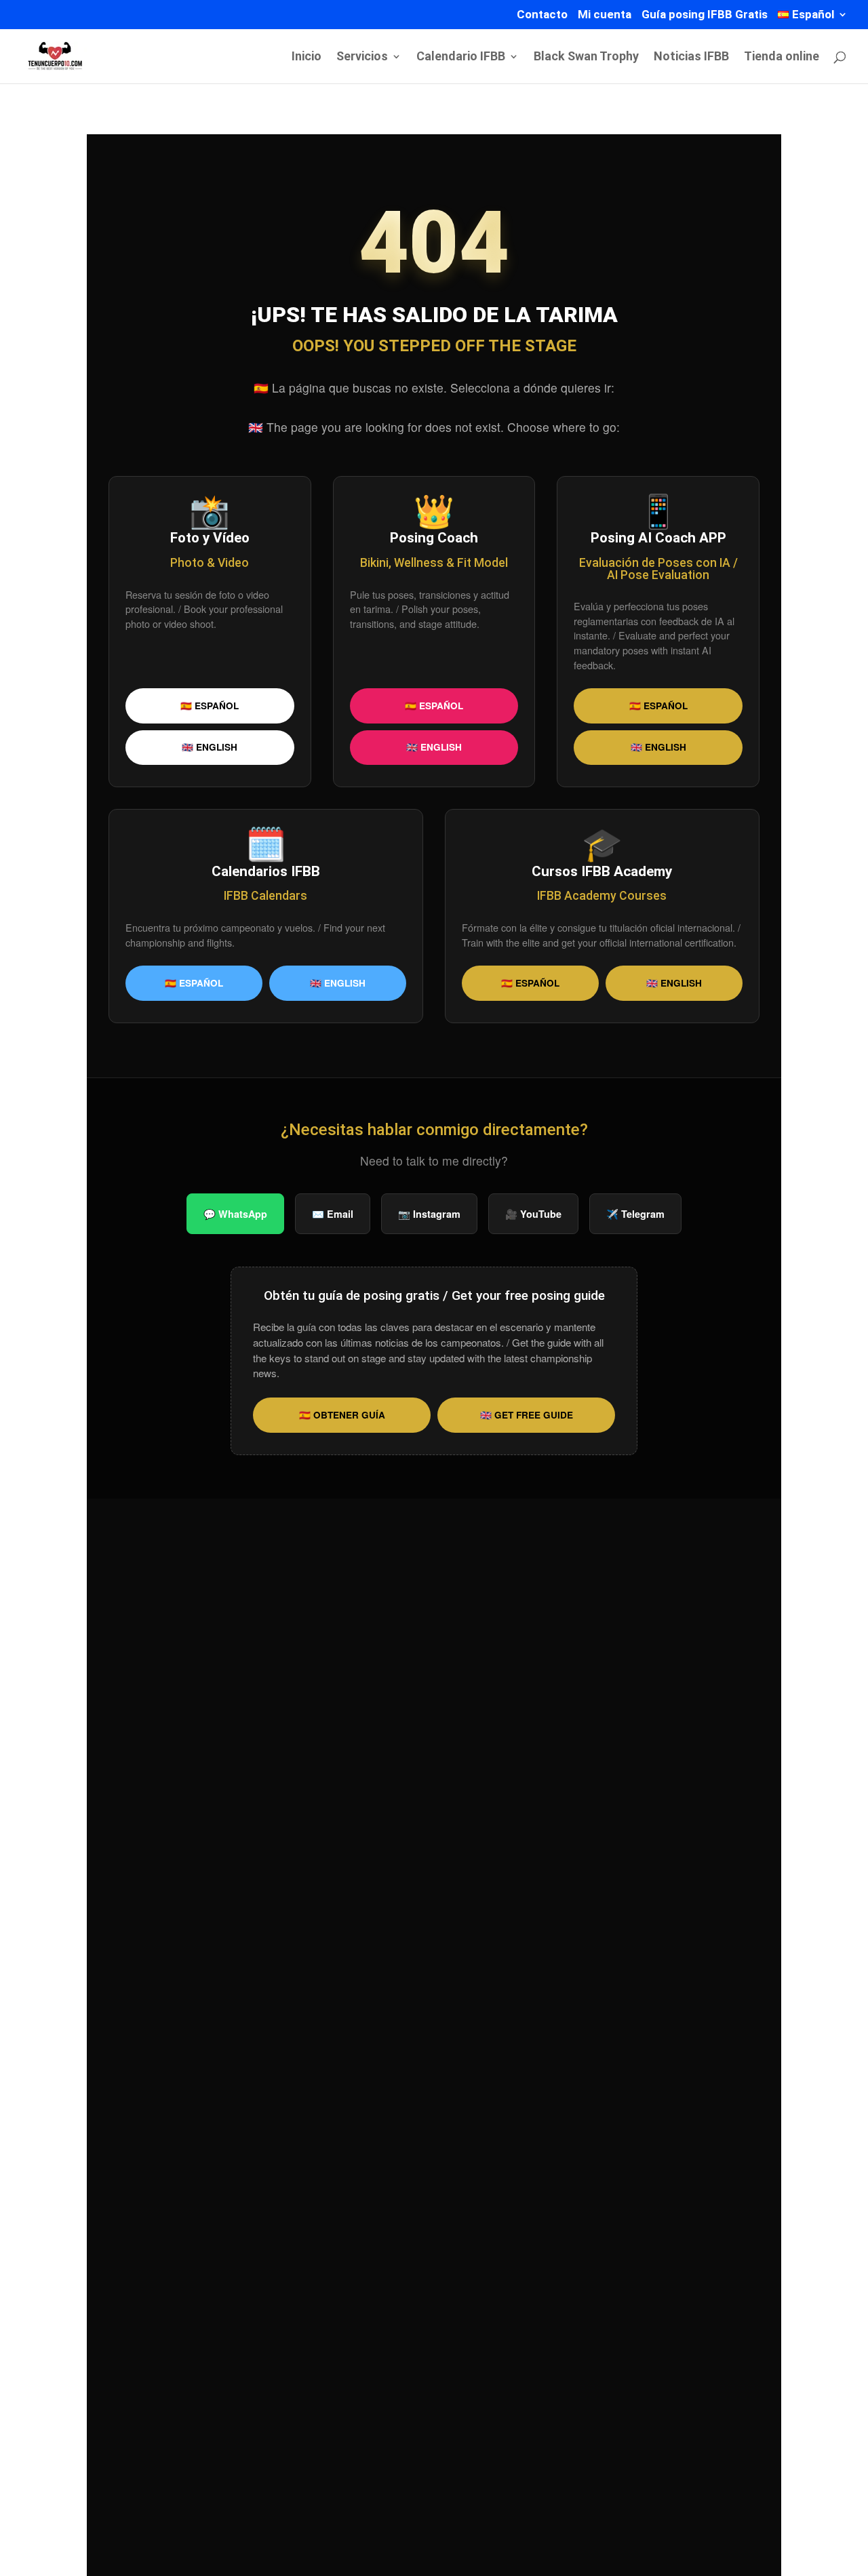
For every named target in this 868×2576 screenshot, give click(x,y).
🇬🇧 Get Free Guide (527, 1415)
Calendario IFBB (461, 57)
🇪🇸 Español (210, 706)
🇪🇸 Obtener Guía (342, 1415)
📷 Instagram (429, 1214)
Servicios (362, 57)
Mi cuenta (605, 15)
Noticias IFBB (691, 57)
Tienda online (782, 57)
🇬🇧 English (210, 747)
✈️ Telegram (635, 1214)
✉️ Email (333, 1214)
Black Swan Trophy (586, 57)
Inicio (307, 57)
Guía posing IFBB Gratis (705, 15)
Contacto (542, 15)
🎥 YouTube (533, 1214)
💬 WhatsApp (235, 1214)
